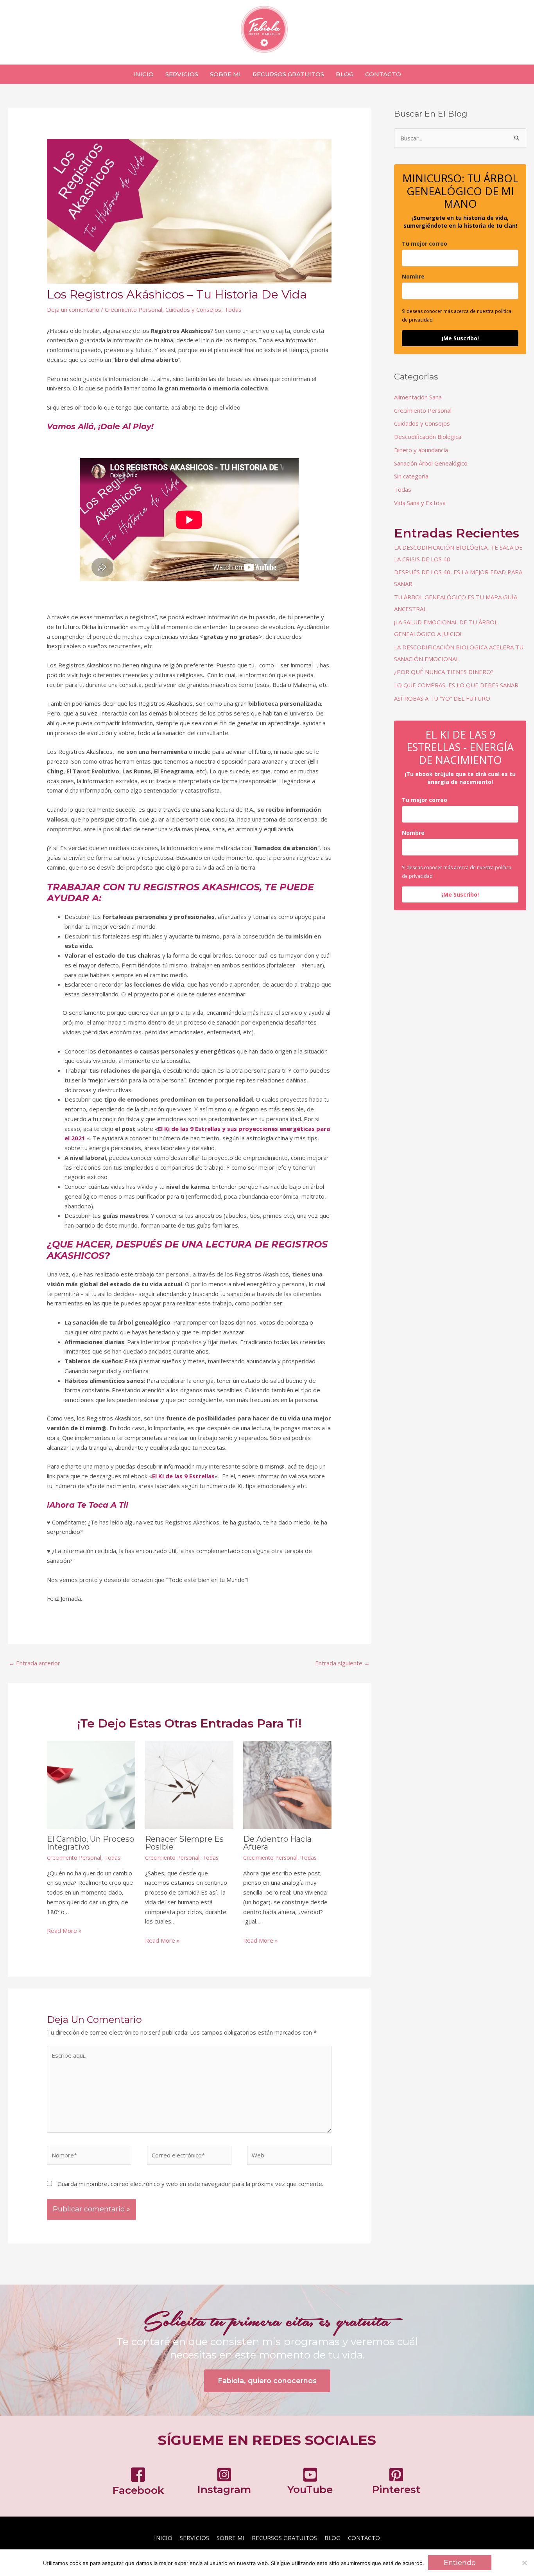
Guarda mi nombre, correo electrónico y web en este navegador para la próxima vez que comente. (190, 2184)
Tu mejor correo (425, 244)
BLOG (332, 2538)
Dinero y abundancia (421, 450)
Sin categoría (411, 476)
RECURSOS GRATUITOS (284, 2538)
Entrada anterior (34, 1663)
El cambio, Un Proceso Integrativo (90, 1843)
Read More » (64, 1931)
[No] (524, 2563)
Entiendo (460, 2563)
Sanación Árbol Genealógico (431, 463)
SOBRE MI (230, 2538)
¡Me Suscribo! (460, 338)
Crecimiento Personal (133, 309)
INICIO (163, 2538)
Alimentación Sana (418, 397)
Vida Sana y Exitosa (420, 503)
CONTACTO (364, 2538)
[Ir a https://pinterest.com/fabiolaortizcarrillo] (396, 2483)
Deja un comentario (73, 309)
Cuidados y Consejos (193, 309)
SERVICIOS (194, 2538)
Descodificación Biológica (428, 437)
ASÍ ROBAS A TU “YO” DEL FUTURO (442, 698)
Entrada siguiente (342, 1663)
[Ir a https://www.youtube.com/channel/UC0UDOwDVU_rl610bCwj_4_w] (310, 2483)
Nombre (413, 276)
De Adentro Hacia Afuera (277, 1843)
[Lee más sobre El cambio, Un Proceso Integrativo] (91, 1784)
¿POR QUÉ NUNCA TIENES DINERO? (444, 672)
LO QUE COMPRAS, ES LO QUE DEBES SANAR (456, 685)
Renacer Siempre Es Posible (184, 1843)
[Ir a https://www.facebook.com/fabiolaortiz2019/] (138, 2483)
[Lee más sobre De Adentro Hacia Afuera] (287, 1784)
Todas (233, 309)
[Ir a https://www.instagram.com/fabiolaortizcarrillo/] (224, 2483)
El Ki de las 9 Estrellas (183, 1476)
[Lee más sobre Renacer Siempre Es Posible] (189, 1784)
